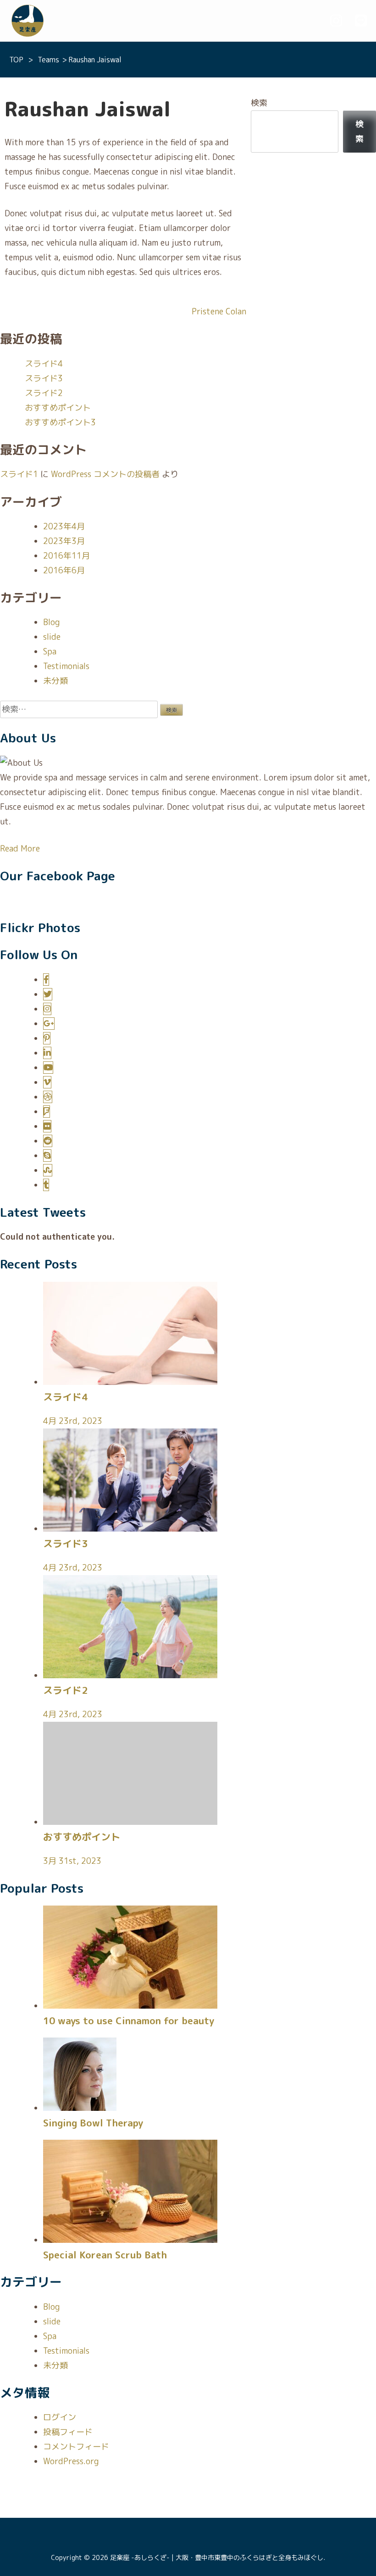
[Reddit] (48, 1141)
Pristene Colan (219, 311)
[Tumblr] (46, 1185)
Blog (51, 622)
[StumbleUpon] (48, 1170)
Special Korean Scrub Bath (105, 2255)
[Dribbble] (48, 1097)
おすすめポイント (58, 408)
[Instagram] (47, 1009)
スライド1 (19, 474)
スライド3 (44, 378)
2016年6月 (64, 570)
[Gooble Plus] (49, 1024)
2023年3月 (64, 541)
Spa (50, 651)
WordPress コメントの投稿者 (105, 474)
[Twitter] (48, 994)
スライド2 (44, 393)
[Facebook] (46, 980)
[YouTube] (48, 1068)
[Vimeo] (47, 1082)
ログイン (60, 2417)
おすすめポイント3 (60, 422)
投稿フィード (68, 2432)
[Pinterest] (47, 1038)
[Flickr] (47, 1126)
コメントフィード (76, 2447)
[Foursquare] (47, 1112)
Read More (20, 849)
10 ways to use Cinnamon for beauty (129, 2021)
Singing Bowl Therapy (93, 2123)
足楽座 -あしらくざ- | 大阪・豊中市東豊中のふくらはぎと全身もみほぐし (217, 2558)
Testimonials (66, 666)
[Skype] (47, 1156)
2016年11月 (66, 556)
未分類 (55, 681)
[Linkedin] (47, 1053)
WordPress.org (71, 2461)
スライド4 (44, 364)
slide (52, 637)
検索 (259, 103)
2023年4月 (64, 526)
